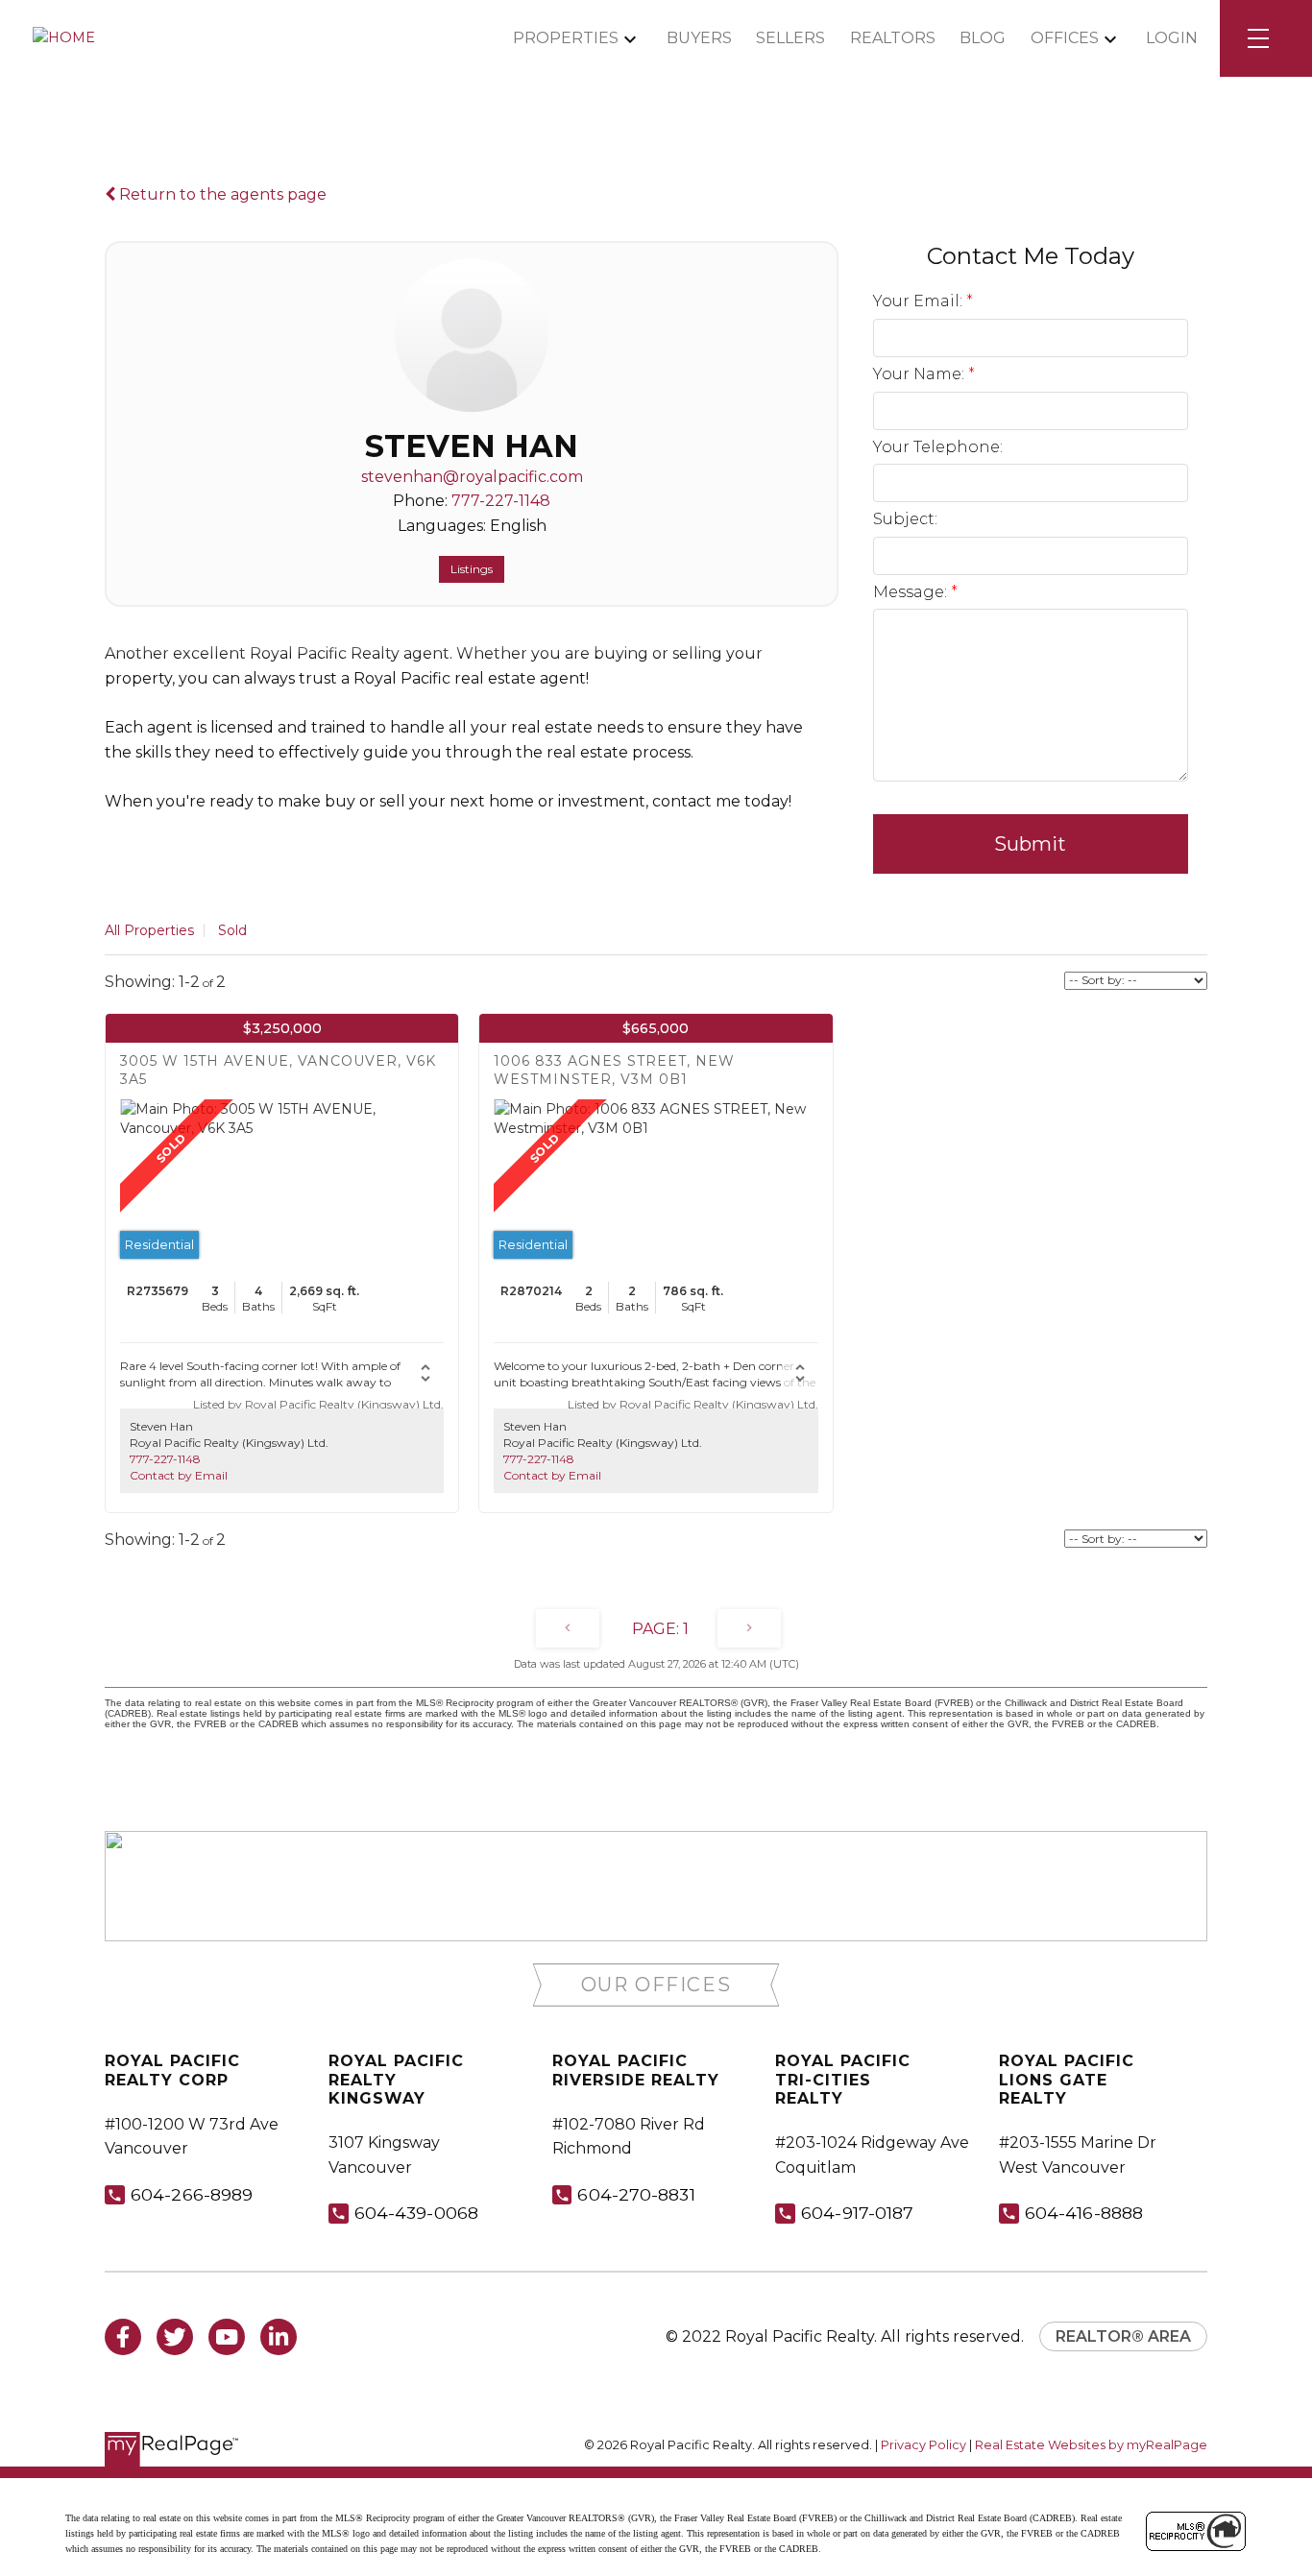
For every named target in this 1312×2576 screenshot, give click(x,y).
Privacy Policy (923, 2445)
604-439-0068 (416, 2213)
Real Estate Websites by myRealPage (1091, 2445)
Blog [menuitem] (983, 38)
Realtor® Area (1123, 2336)
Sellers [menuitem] (790, 38)
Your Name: (921, 374)
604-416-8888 (1084, 2213)
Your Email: (920, 301)
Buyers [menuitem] (699, 38)
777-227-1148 (501, 501)
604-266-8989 (192, 2194)
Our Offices (656, 1985)
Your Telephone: (938, 447)
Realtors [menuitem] (893, 38)
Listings (472, 569)
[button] (656, 1985)
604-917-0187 (857, 2213)
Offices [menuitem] (1065, 38)
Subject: (905, 519)
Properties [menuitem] (566, 38)
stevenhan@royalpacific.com (472, 477)
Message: (912, 592)
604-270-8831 (636, 2194)
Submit (1030, 844)
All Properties (149, 930)
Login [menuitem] (1172, 38)
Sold (232, 930)
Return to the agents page (221, 194)
